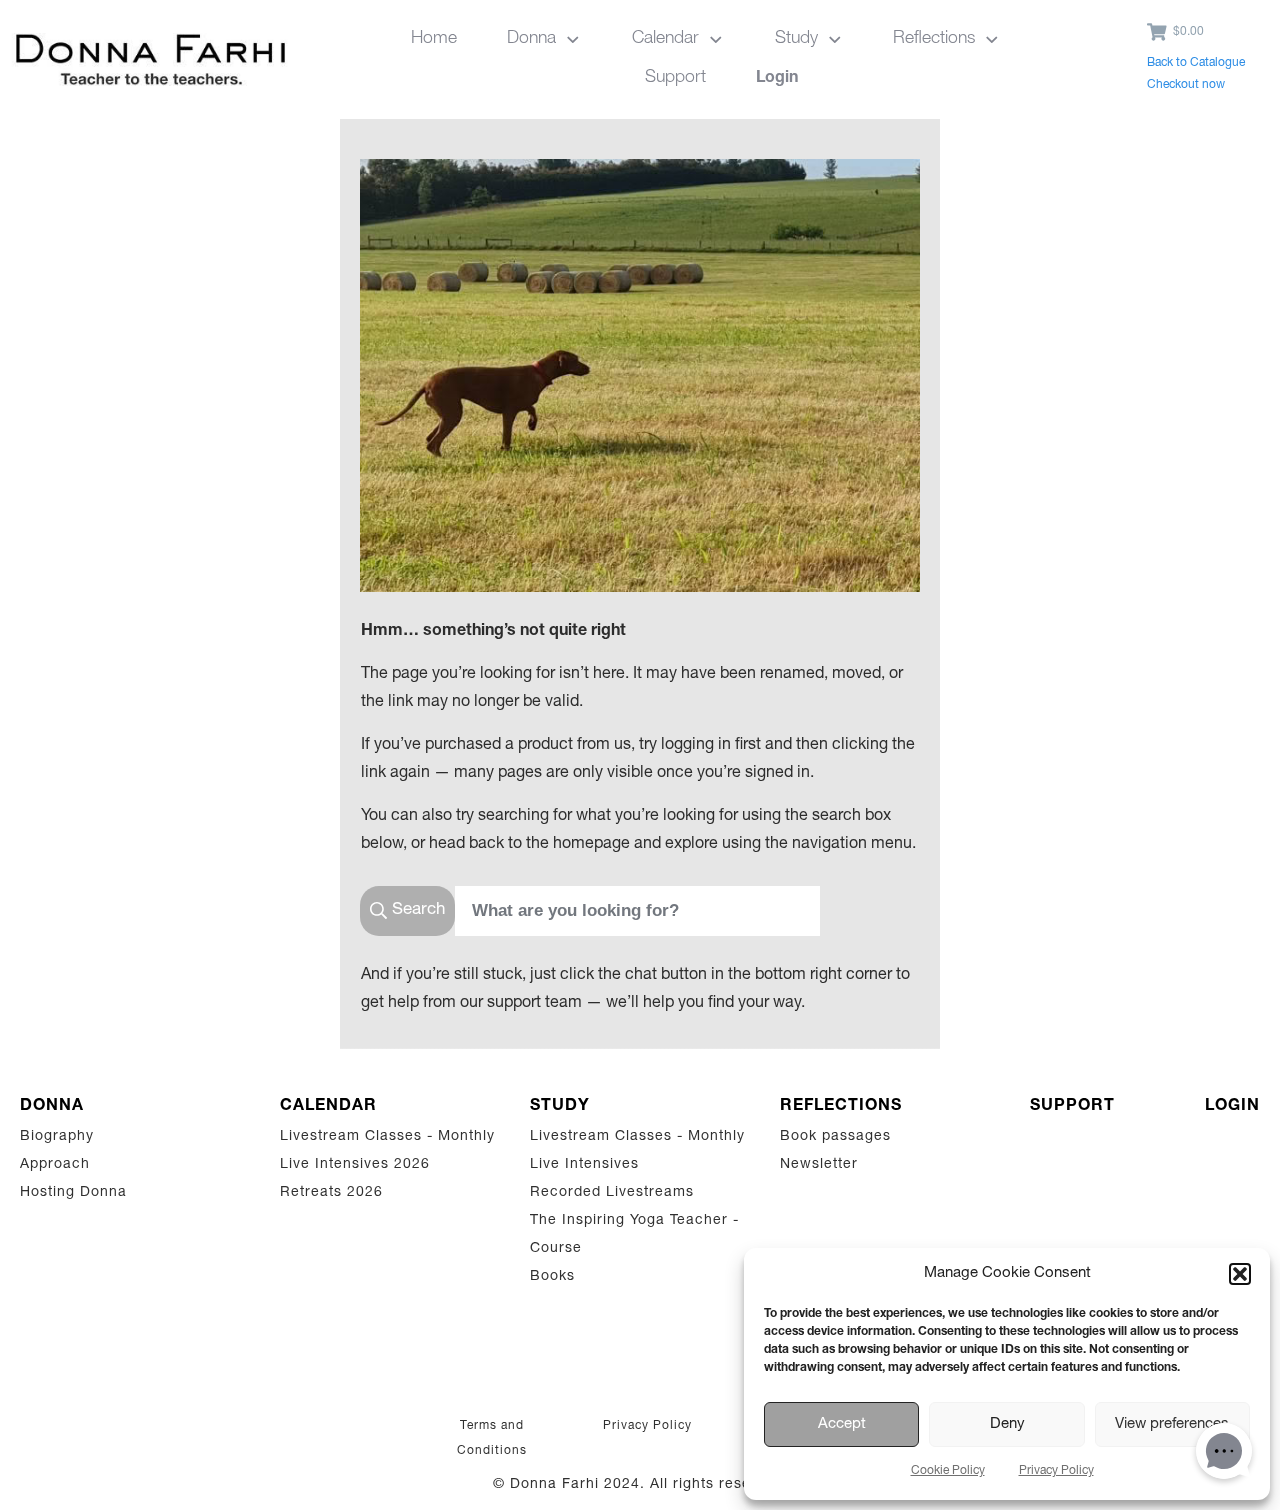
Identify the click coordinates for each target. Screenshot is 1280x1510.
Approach (55, 1165)
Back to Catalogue (1196, 63)
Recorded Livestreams (614, 1193)
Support (1072, 1107)
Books (552, 1277)
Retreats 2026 (331, 1193)
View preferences (1172, 1424)
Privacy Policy (1056, 1471)
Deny (1007, 1424)
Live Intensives (584, 1165)
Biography (57, 1137)
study (560, 1107)
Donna (52, 1107)
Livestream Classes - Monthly (387, 1137)
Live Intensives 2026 (355, 1165)
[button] (1240, 1274)
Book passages (835, 1137)
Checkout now (1186, 85)
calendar (328, 1107)
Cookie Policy (948, 1471)
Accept (842, 1424)
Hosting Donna (73, 1193)
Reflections (841, 1107)
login (1232, 1107)
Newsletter (819, 1165)
